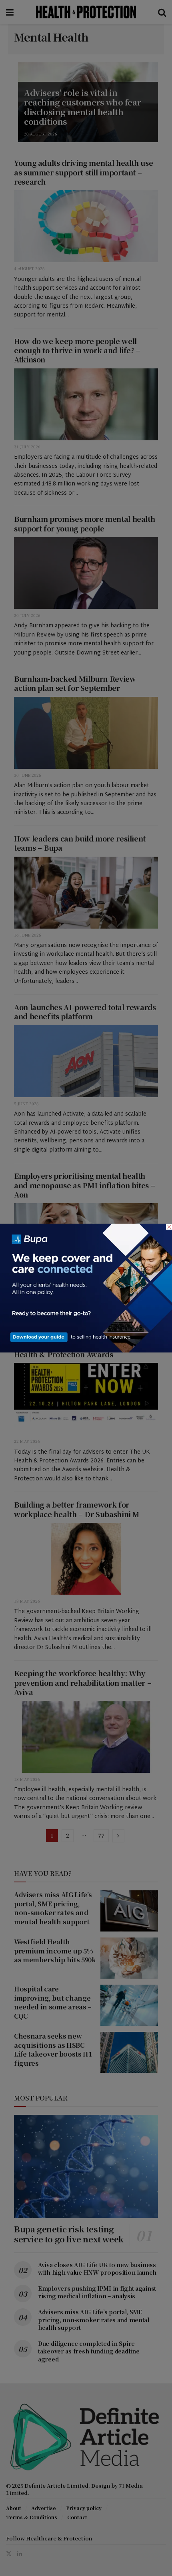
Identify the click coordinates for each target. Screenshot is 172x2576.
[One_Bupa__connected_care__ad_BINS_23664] (86, 1287)
